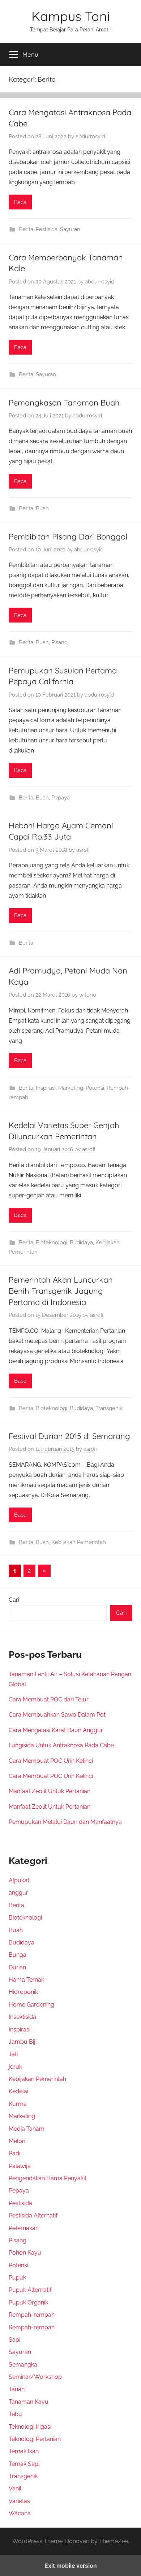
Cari (14, 1600)
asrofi (83, 850)
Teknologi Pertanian (35, 2439)
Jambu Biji (23, 2042)
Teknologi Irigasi (30, 2427)
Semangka (23, 2365)
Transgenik (109, 1408)
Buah (42, 508)
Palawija (20, 2166)
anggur (18, 1893)
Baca (20, 202)
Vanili (16, 2488)
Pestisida (47, 229)
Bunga (18, 1955)
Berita (26, 229)
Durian (17, 1967)
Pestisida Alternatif (33, 2215)
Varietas (19, 2501)
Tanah (17, 2389)
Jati (13, 2054)
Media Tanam (27, 2129)
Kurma (18, 2104)
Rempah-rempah (32, 2315)
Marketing (71, 1088)
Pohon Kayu (25, 2253)
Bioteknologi (52, 1243)
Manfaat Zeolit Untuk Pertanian (50, 1791)
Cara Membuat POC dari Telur (49, 1699)
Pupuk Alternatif (30, 2290)
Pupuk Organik (28, 2302)
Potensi (95, 1088)
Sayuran (70, 229)
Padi (14, 2153)
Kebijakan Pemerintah (79, 1542)
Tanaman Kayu (29, 2402)
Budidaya (81, 1243)
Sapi (14, 2340)
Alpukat (19, 1880)
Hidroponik (23, 1992)
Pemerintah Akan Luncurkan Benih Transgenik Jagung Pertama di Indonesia (61, 1291)
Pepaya (61, 798)
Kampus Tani (71, 16)
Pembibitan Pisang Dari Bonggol (68, 537)
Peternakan (24, 2228)
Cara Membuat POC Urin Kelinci (51, 1761)
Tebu (15, 2414)
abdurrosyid (90, 136)
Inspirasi (46, 1088)
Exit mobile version (71, 2566)
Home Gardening (31, 2005)
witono (88, 995)
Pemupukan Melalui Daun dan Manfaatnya (65, 1822)
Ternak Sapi (24, 2464)
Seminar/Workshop (35, 2377)
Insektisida (22, 2017)
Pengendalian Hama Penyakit (48, 2178)
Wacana (20, 2513)
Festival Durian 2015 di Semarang (69, 1436)
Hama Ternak (26, 1980)
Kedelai (18, 2091)
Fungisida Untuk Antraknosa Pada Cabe (61, 1745)
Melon (17, 2141)
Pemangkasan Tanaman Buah (64, 403)
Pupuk (17, 2278)
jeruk (15, 2067)
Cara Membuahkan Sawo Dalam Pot (57, 1715)
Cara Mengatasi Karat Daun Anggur (56, 1730)
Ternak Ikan (24, 2451)
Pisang (59, 642)
